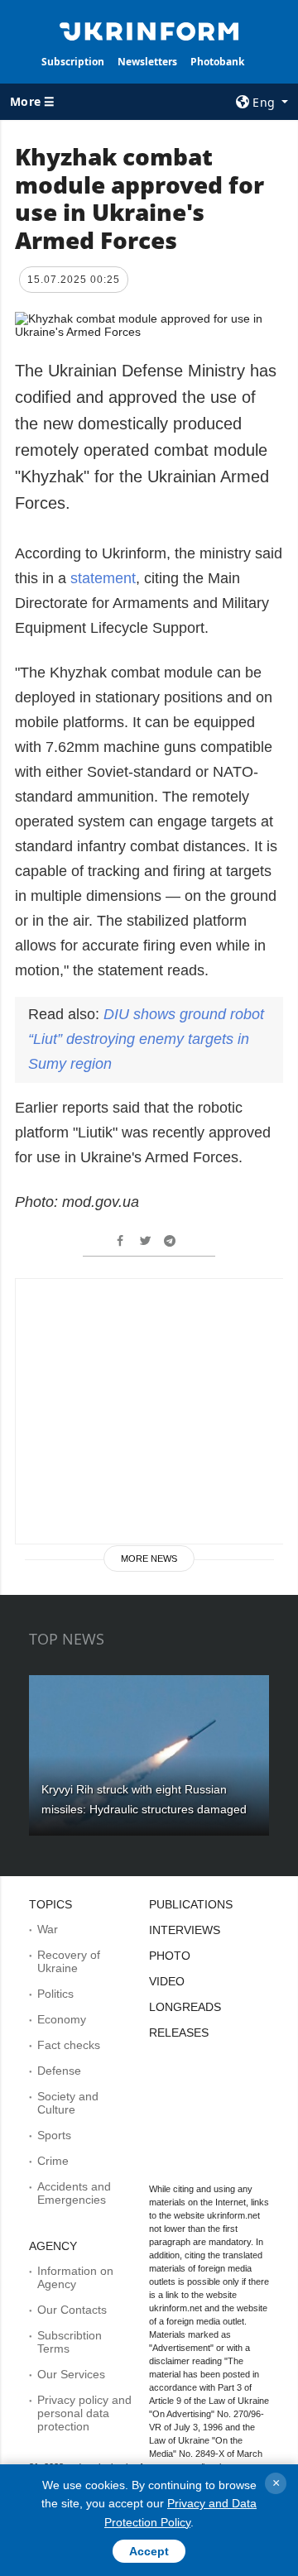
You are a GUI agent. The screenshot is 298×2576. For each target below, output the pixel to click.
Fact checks (69, 2045)
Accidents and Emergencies (74, 2193)
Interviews (185, 1930)
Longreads (185, 2007)
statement (103, 578)
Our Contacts (72, 2310)
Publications (191, 1904)
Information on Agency (75, 2277)
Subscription (73, 62)
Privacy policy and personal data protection (84, 2413)
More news (149, 1559)
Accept (149, 2551)
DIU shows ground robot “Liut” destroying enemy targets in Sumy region (146, 1039)
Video (167, 1981)
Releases (179, 2033)
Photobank (217, 62)
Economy (62, 2019)
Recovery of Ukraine (69, 1961)
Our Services (71, 2374)
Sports (54, 2135)
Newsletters (147, 62)
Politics (55, 1994)
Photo (170, 1956)
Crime (53, 2161)
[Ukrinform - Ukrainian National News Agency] (149, 30)
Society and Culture (68, 2103)
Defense (59, 2071)
